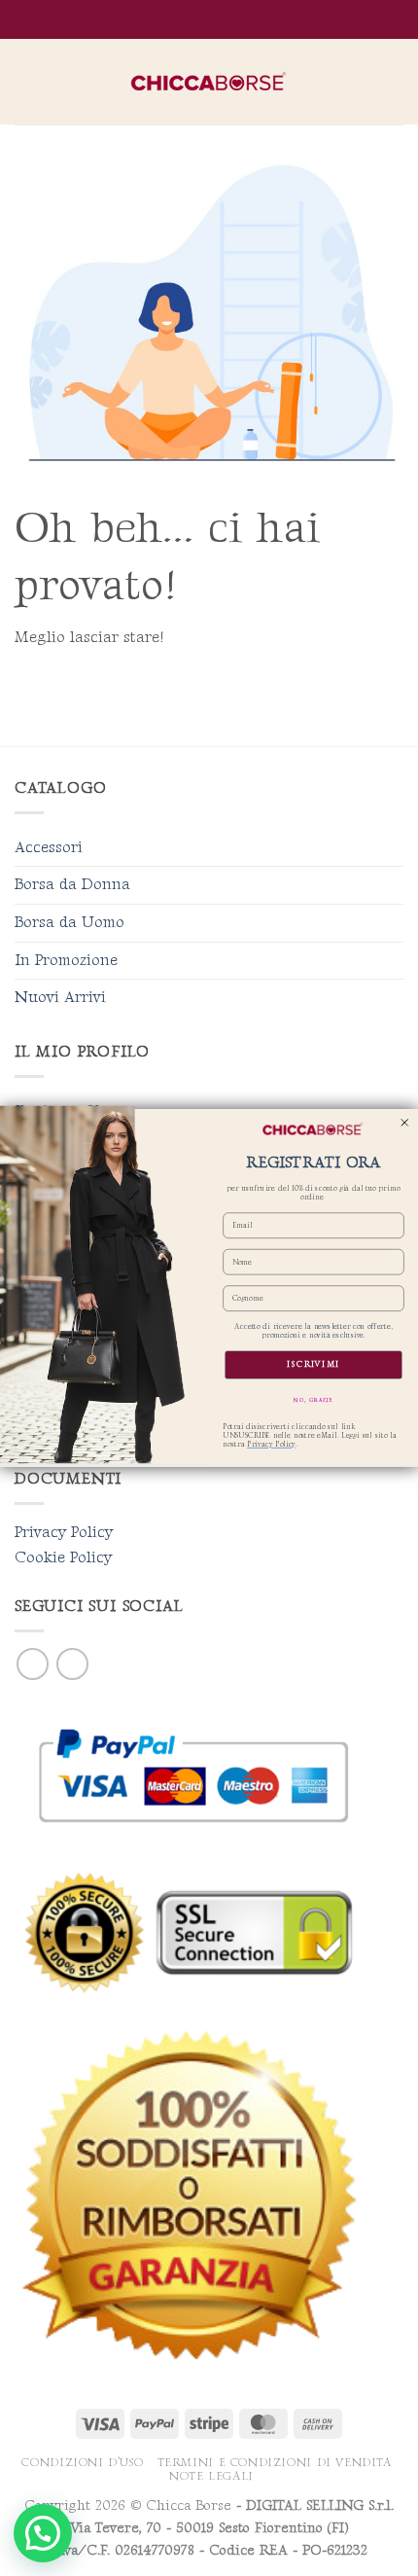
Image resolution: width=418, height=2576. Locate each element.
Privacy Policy (64, 1533)
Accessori (49, 848)
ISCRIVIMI (313, 1365)
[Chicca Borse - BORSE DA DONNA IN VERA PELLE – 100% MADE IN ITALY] (209, 82)
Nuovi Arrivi (60, 998)
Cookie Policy (63, 1558)
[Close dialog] (405, 1123)
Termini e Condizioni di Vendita (275, 2463)
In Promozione (66, 961)
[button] (26, 81)
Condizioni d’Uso (82, 2463)
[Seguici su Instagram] (72, 1664)
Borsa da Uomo (70, 923)
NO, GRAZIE (313, 1401)
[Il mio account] (361, 82)
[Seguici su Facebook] (33, 1664)
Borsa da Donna (72, 885)
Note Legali (211, 2476)
